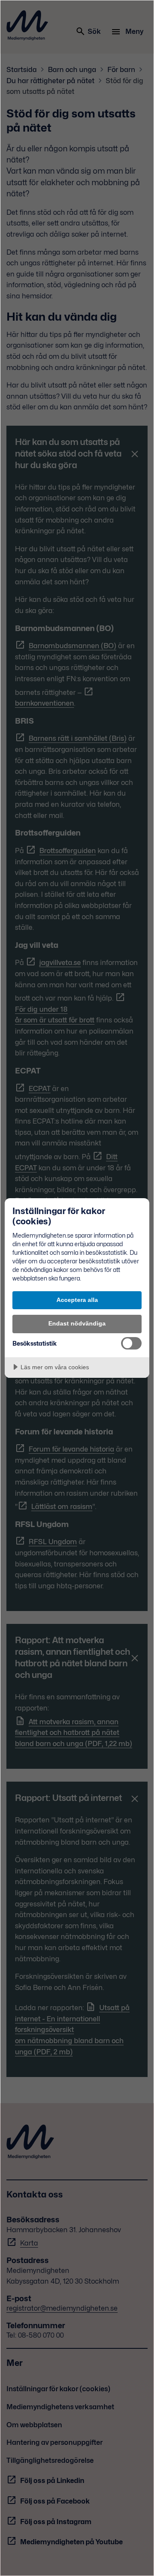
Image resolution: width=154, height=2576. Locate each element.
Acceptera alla (77, 1300)
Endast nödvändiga (77, 1323)
